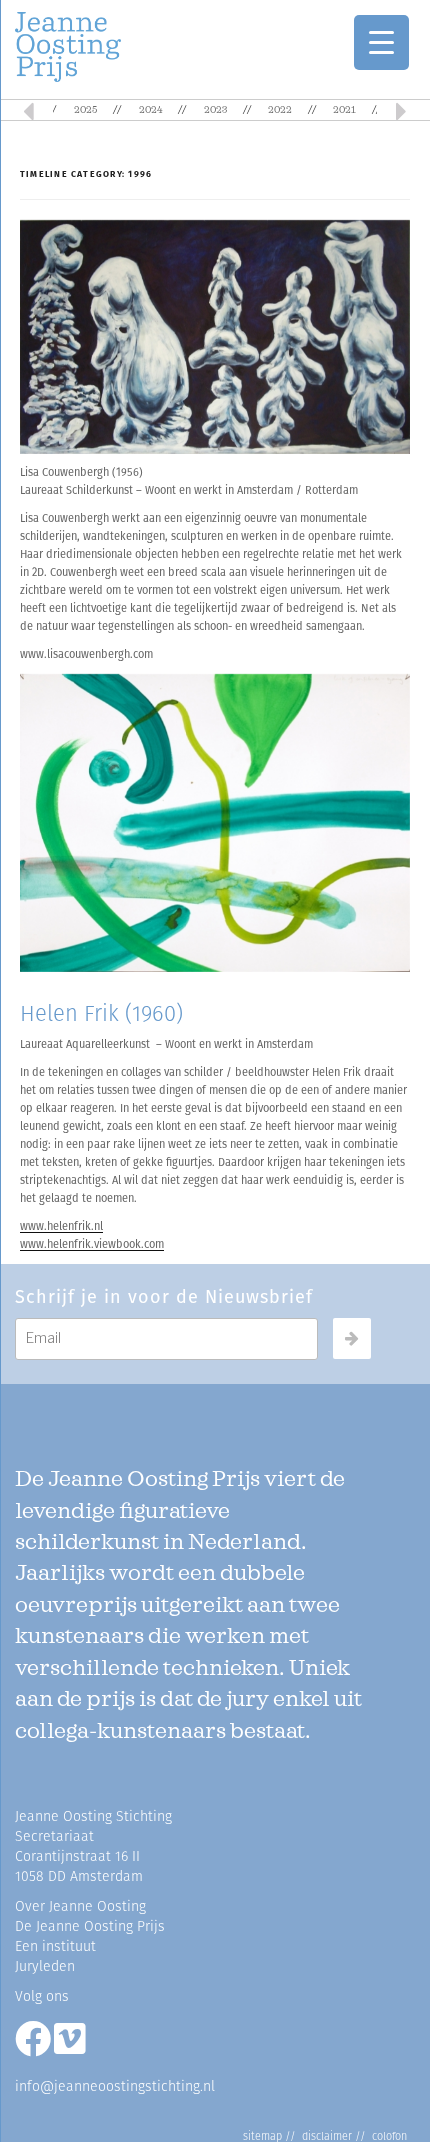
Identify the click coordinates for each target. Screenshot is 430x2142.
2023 (215, 110)
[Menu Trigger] (381, 42)
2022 (280, 110)
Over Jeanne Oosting (80, 1906)
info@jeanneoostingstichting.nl (115, 2086)
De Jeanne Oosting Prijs (90, 1926)
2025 (85, 110)
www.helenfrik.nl (61, 1226)
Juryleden (45, 1966)
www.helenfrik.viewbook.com (92, 1244)
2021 (344, 110)
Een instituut (55, 1946)
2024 (151, 110)
